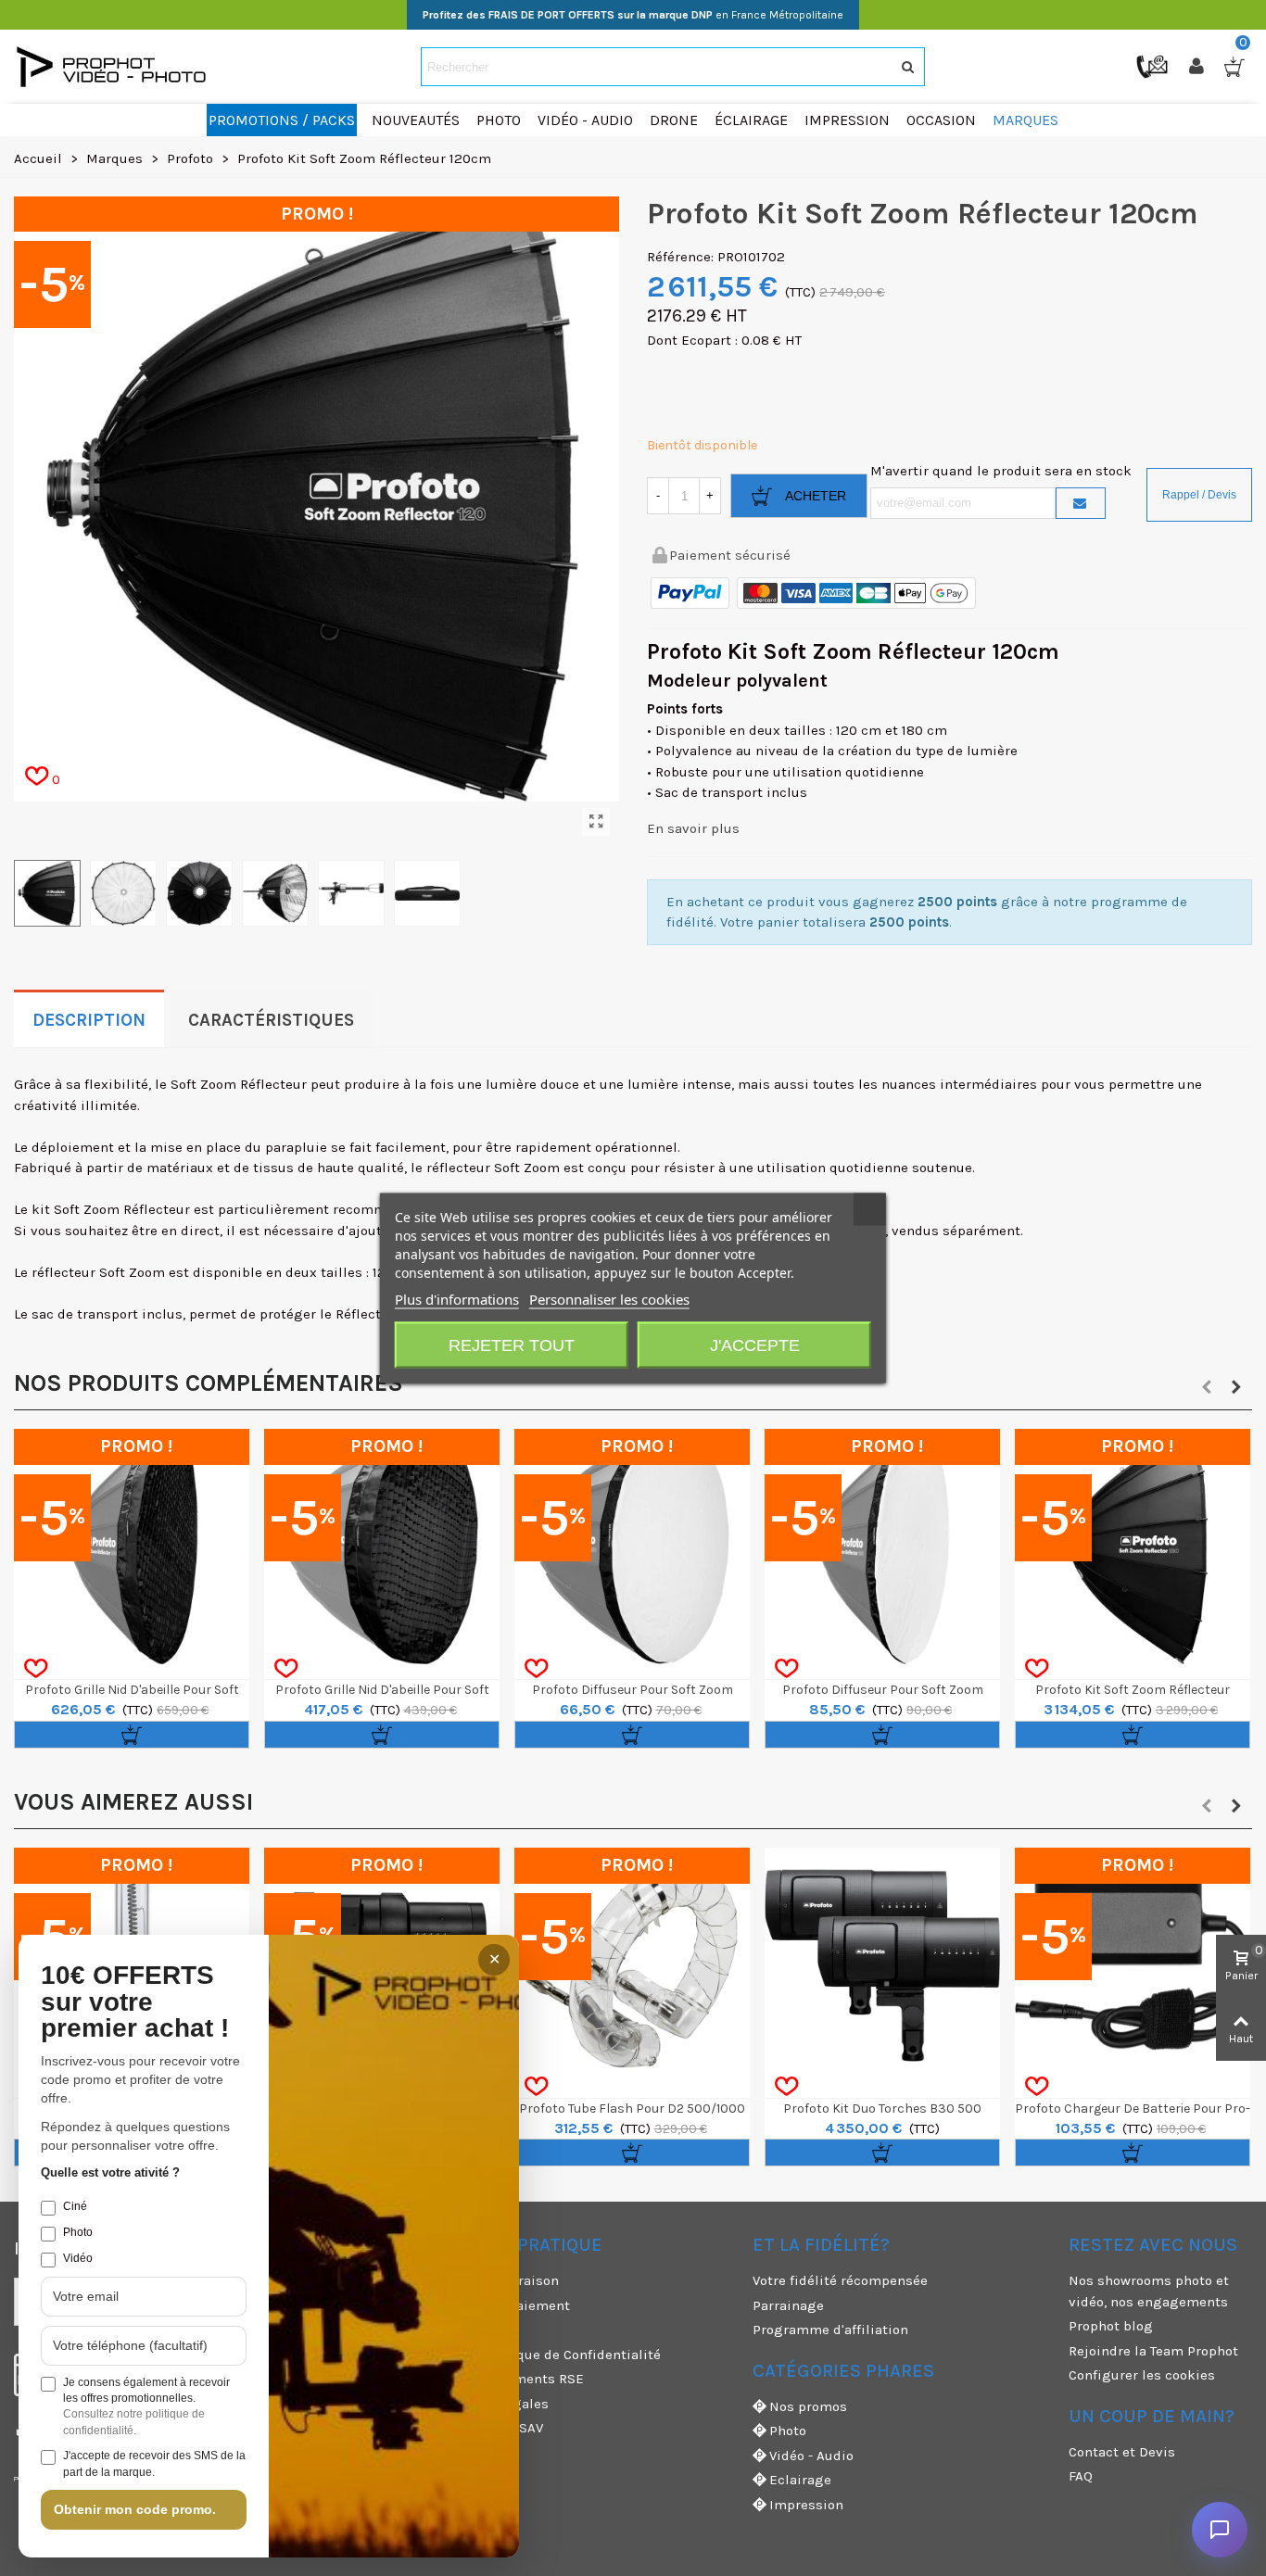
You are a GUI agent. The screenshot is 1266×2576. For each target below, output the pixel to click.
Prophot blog (1111, 2326)
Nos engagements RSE (510, 2379)
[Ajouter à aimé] (36, 1669)
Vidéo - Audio (811, 2456)
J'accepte (755, 1345)
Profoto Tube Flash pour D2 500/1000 (632, 2109)
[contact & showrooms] (1154, 66)
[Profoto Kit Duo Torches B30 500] (882, 1965)
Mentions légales (492, 2404)
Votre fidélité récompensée (840, 2280)
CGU (449, 2330)
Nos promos (808, 2406)
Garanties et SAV (489, 2428)
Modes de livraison (497, 2280)
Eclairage (800, 2480)
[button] (1207, 1387)
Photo (788, 2431)
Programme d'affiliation (830, 2330)
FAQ (1081, 2476)
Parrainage (788, 2305)
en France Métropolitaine (633, 15)
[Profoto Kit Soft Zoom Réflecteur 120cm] (596, 822)
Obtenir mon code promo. (135, 2509)
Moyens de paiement (503, 2305)
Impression (806, 2505)
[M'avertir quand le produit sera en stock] (1081, 503)
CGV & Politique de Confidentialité (548, 2355)
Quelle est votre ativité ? (110, 2172)
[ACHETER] (132, 1735)
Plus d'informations (457, 1299)
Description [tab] (89, 1020)
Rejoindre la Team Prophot (1153, 2351)
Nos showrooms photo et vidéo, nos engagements (1149, 2291)
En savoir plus (693, 828)
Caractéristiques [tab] (271, 1020)
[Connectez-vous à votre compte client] (1198, 67)
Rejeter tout (512, 1345)
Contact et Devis (1122, 2452)
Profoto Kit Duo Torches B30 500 (882, 2109)
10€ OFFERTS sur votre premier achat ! (135, 2002)
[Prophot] (116, 67)
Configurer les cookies (1142, 2375)
